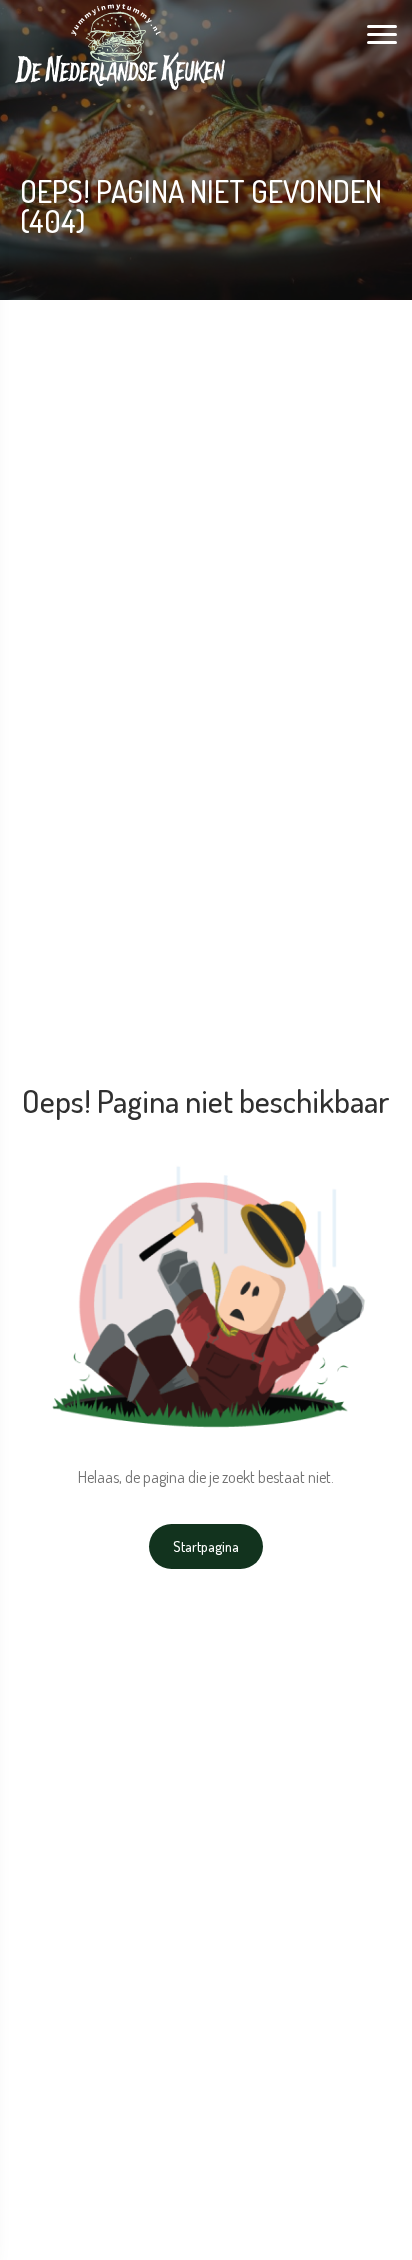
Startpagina (206, 1546)
